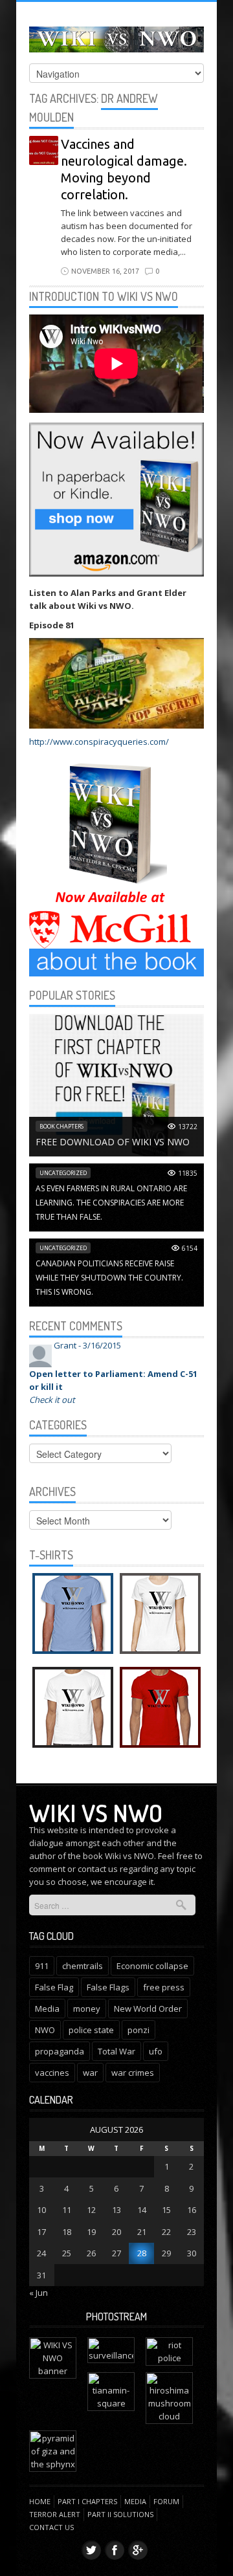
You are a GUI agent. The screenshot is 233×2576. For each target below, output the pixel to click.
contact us (98, 1869)
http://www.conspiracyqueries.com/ (99, 742)
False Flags (108, 1987)
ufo (156, 2051)
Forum (166, 2501)
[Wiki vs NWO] (116, 37)
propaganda (60, 2051)
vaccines (52, 2073)
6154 (190, 1248)
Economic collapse (152, 1966)
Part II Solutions (120, 2514)
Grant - (87, 1345)
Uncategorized (63, 1173)
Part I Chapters (87, 2501)
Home (40, 2501)
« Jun (39, 2293)
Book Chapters (61, 1126)
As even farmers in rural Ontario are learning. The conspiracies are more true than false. (111, 1203)
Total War (116, 2051)
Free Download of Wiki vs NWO (113, 1142)
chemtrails (83, 1966)
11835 (188, 1173)
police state (91, 2030)
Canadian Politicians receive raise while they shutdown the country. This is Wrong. (109, 1278)
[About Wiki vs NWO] (116, 962)
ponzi (139, 2030)
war (90, 2073)
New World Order (148, 2009)
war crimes (133, 2073)
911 (42, 1966)
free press (164, 1987)
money (87, 2009)
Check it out (52, 1400)
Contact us (51, 2527)
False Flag (54, 1987)
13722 (188, 1127)
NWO (45, 2030)
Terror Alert (55, 2514)
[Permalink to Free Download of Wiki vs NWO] (116, 1084)
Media (47, 2009)
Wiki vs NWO (96, 1812)
